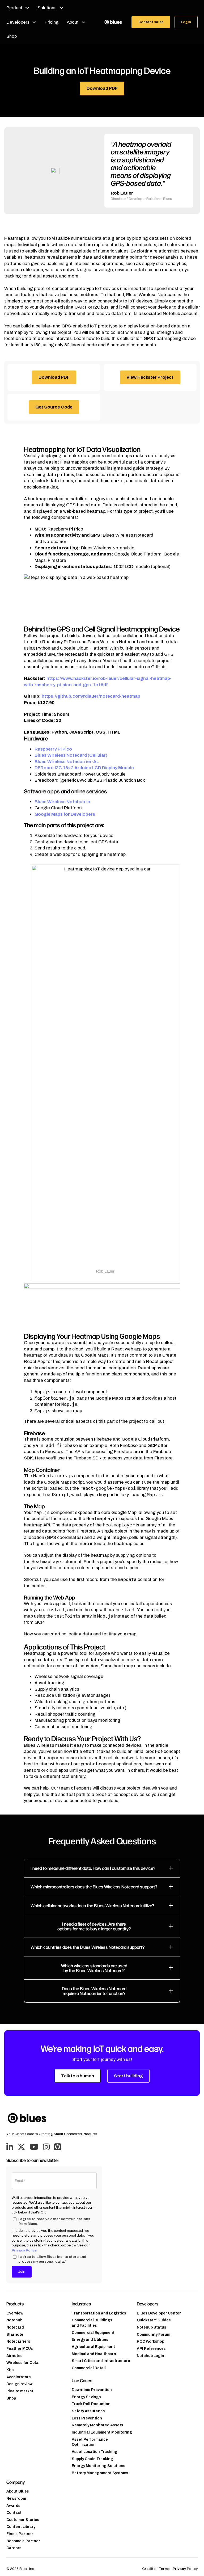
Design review (20, 2384)
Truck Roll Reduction (91, 2404)
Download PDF (102, 88)
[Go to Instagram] (46, 2147)
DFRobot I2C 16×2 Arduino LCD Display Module (84, 768)
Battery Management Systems (100, 2473)
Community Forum (154, 2335)
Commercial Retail (89, 2368)
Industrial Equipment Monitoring (102, 2432)
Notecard (15, 2327)
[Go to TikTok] (58, 2147)
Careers (14, 2548)
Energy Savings (86, 2397)
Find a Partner (20, 2534)
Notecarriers (18, 2341)
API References (151, 2349)
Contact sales (151, 22)
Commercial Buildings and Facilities (92, 2323)
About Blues (18, 2491)
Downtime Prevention (92, 2390)
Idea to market (20, 2391)
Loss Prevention (87, 2418)
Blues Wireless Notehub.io (62, 802)
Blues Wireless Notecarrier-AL (67, 762)
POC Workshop (150, 2341)
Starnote (15, 2335)
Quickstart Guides (154, 2320)
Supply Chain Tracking (92, 2459)
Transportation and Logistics (99, 2313)
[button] (102, 1868)
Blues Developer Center (159, 2313)
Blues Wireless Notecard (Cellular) (71, 755)
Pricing (52, 22)
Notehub (14, 2320)
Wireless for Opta (22, 2363)
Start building (128, 2076)
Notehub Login (150, 2356)
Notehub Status (152, 2327)
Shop (12, 36)
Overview (15, 2313)
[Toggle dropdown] (27, 8)
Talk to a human (78, 2076)
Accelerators (19, 2377)
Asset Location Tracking (95, 2452)
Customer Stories (23, 2520)
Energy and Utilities (90, 2340)
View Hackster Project (150, 377)
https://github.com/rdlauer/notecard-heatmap (91, 696)
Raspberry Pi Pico (53, 749)
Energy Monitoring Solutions (99, 2466)
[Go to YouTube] (34, 2147)
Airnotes (14, 2356)
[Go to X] (21, 2147)
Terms (164, 2569)
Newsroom (16, 2499)
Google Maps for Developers (65, 814)
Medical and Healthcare (94, 2354)
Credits (149, 2569)
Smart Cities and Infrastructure (101, 2361)
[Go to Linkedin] (10, 2147)
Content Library (21, 2527)
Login (186, 22)
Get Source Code (54, 407)
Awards (13, 2506)
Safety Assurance (88, 2411)
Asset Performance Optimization (90, 2442)
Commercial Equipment (93, 2333)
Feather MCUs (20, 2349)
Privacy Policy (24, 2250)
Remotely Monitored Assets (97, 2425)
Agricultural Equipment (93, 2347)
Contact (14, 2513)
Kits (10, 2370)
